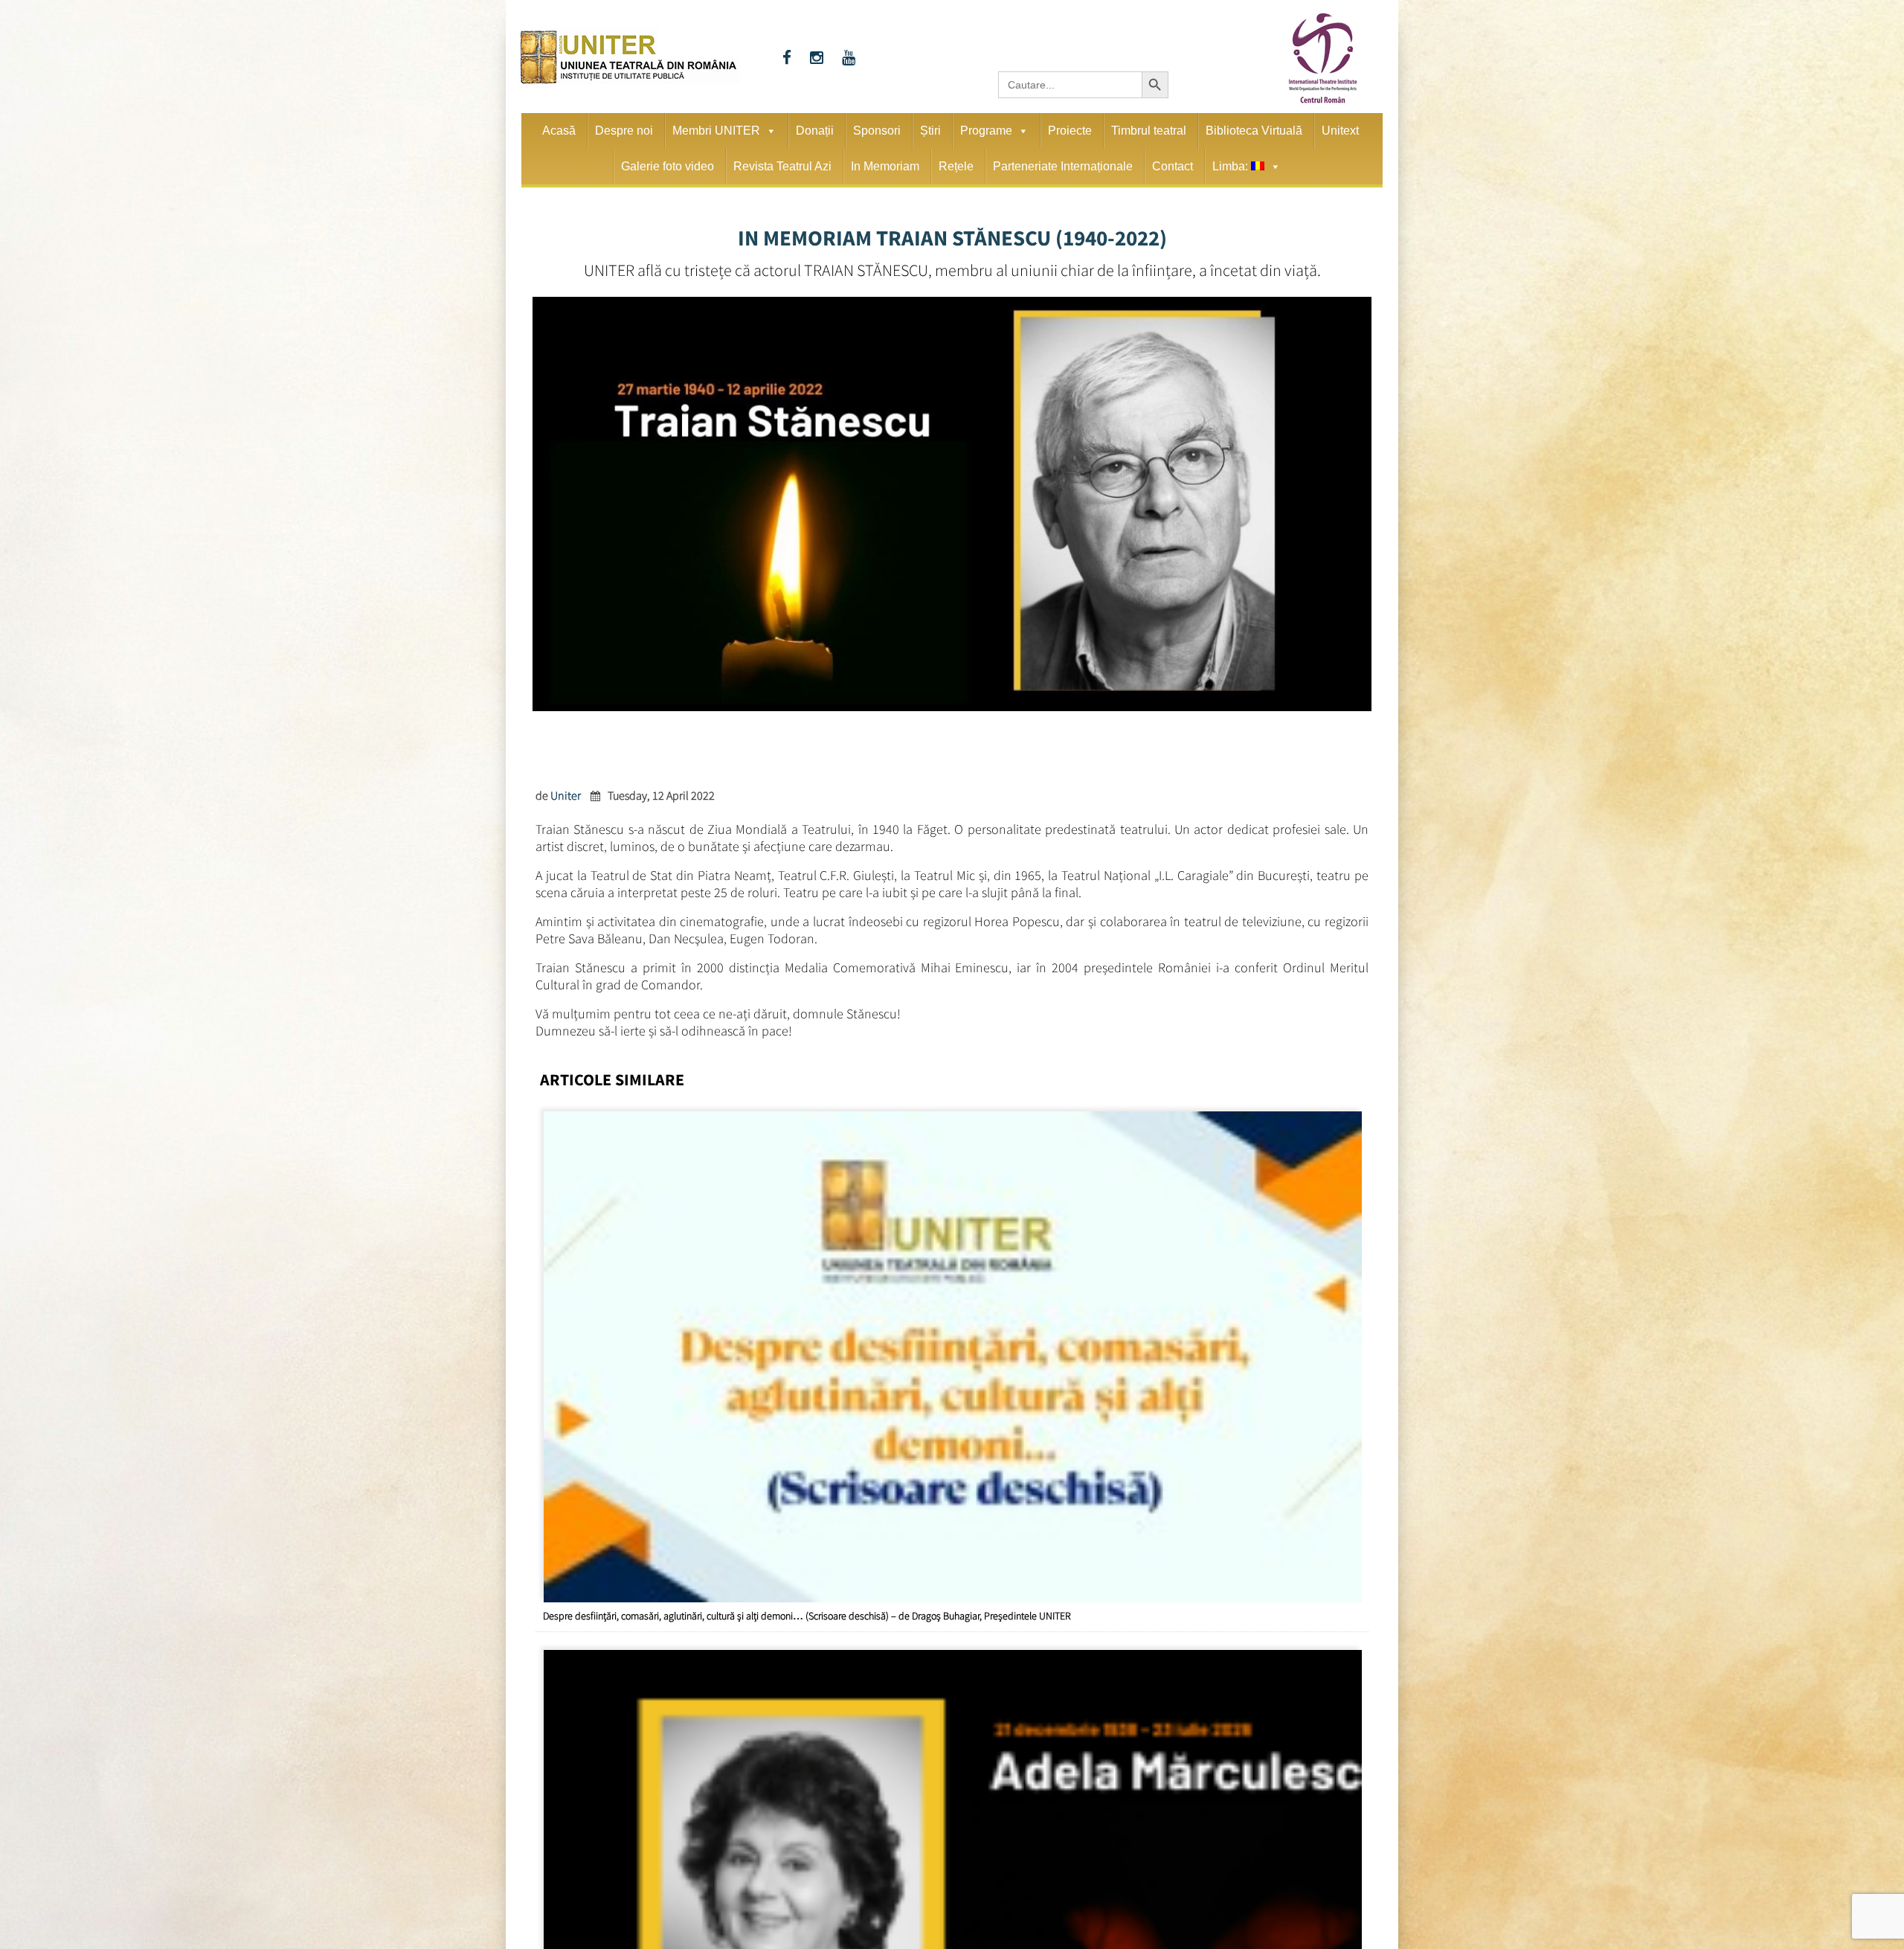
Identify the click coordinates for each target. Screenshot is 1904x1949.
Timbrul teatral (1149, 131)
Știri (930, 131)
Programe (986, 131)
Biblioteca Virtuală (1254, 131)
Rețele (956, 166)
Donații (815, 131)
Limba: (1232, 166)
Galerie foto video (668, 166)
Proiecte (1070, 131)
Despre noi (624, 131)
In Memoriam (885, 166)
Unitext (1340, 131)
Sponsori (877, 131)
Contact (1173, 166)
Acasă (559, 131)
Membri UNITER (716, 131)
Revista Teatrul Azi (782, 166)
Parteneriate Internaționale (1063, 166)
